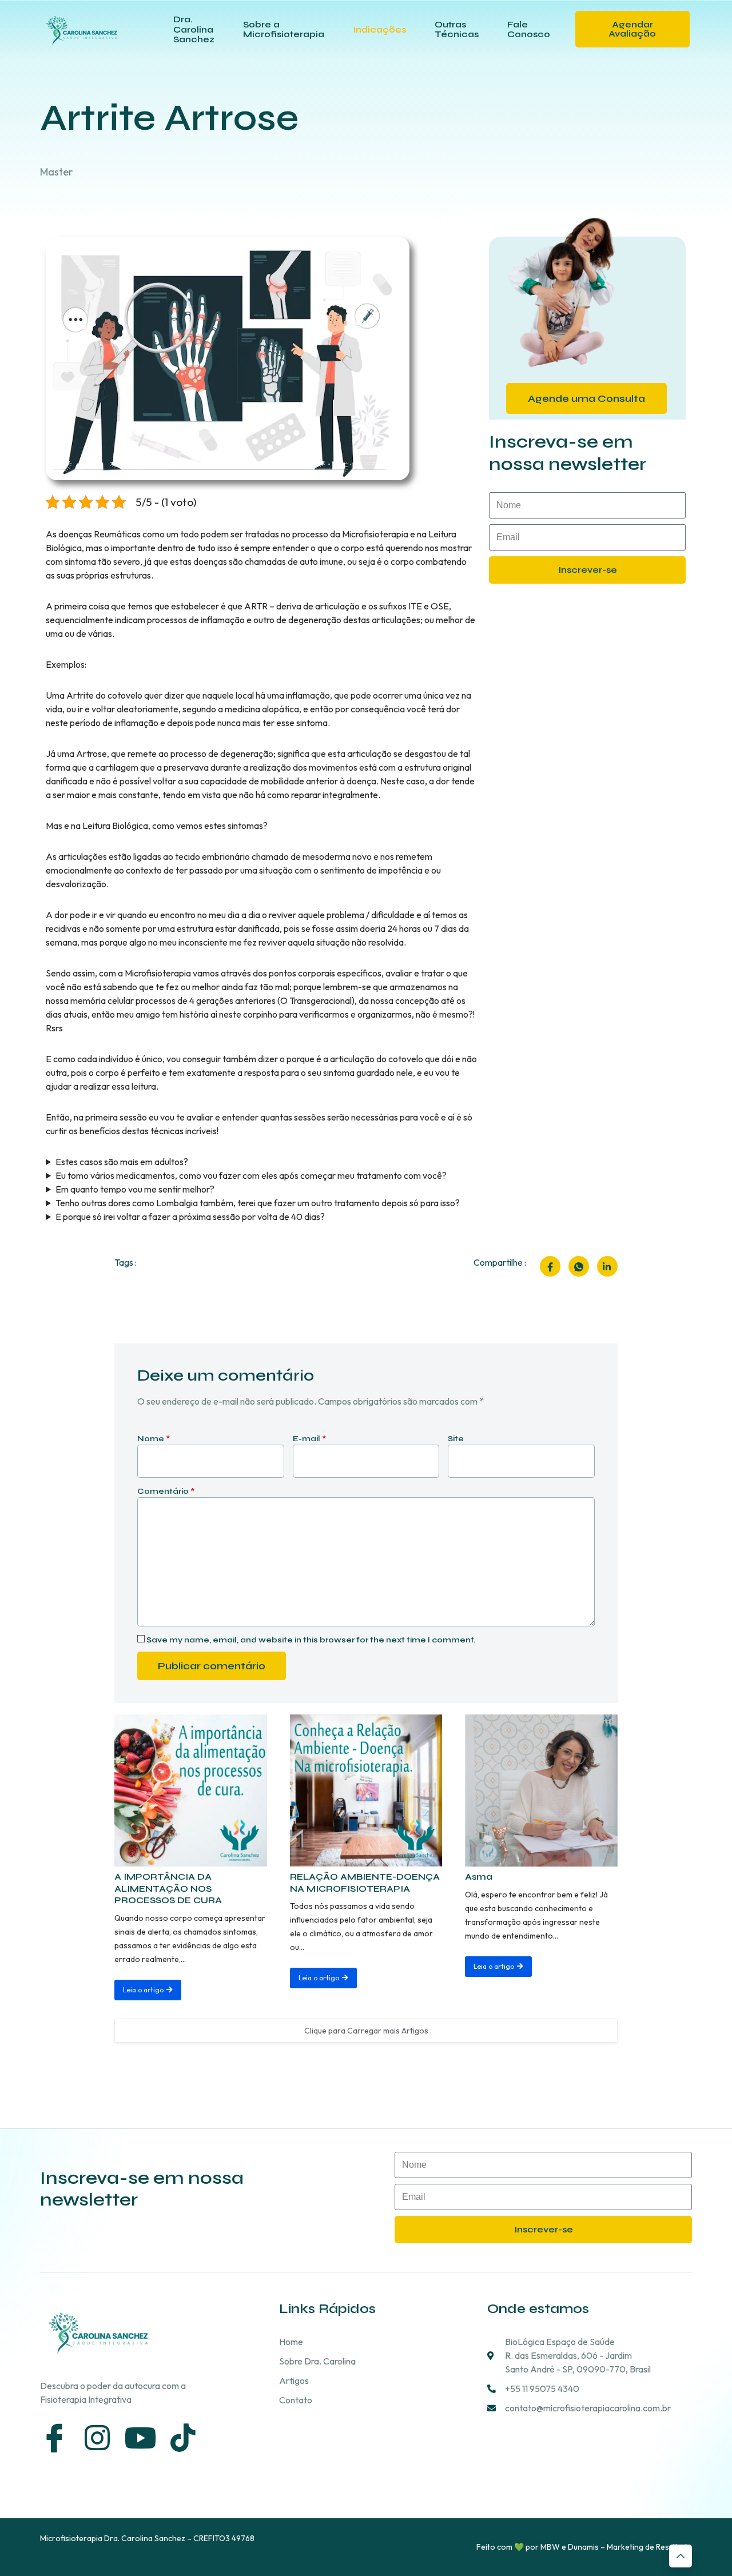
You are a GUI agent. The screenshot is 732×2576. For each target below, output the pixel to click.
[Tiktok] (183, 2438)
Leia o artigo (143, 1990)
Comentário (166, 1492)
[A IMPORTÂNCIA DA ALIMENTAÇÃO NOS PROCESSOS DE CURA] (191, 1791)
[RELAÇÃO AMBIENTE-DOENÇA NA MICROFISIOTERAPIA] (366, 1791)
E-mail (309, 1439)
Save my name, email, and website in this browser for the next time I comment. (311, 1640)
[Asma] (541, 1791)
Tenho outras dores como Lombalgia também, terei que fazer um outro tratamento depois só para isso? (258, 1203)
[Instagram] (97, 2438)
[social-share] (550, 1266)
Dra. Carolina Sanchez (194, 29)
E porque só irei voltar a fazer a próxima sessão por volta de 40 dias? (190, 1217)
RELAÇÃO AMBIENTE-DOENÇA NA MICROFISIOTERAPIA (365, 1883)
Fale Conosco (529, 29)
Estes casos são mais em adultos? (122, 1162)
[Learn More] (681, 2556)
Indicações (379, 29)
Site (456, 1439)
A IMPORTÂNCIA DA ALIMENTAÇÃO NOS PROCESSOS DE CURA (168, 1889)
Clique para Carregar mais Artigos (366, 2031)
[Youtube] (140, 2438)
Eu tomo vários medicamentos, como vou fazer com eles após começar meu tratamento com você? (251, 1175)
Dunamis (583, 2547)
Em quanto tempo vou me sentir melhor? (135, 1189)
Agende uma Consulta (586, 398)
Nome (154, 1439)
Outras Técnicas (457, 29)
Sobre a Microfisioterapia (284, 29)
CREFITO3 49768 (224, 2538)
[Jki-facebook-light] (54, 2438)
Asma (479, 1877)
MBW (550, 2547)
